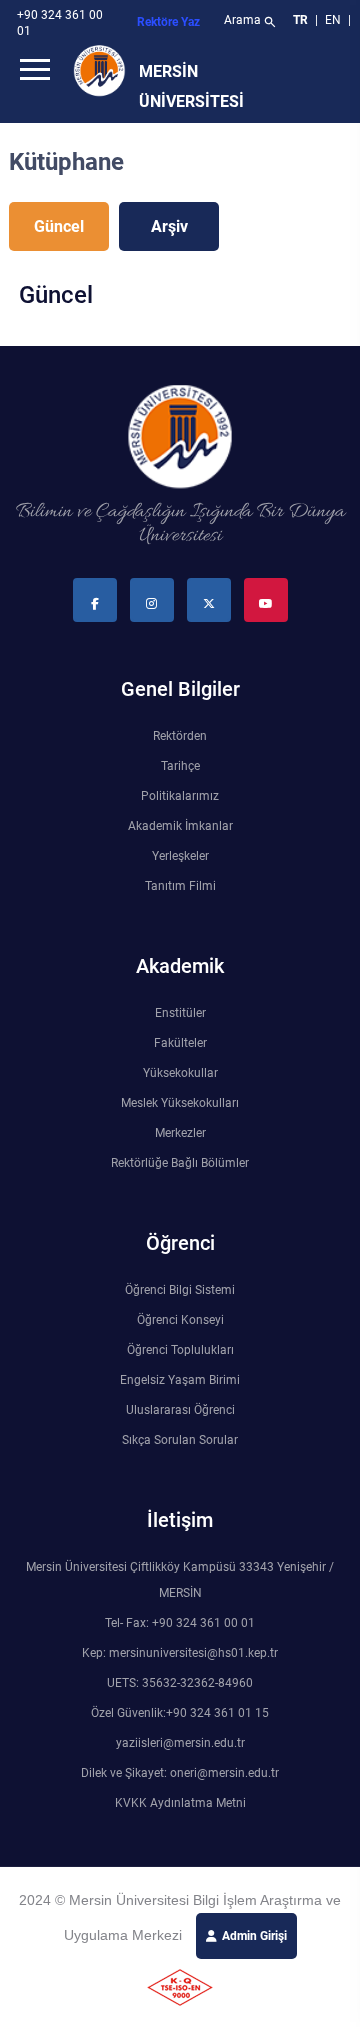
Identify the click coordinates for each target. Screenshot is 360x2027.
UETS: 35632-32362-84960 (180, 1683)
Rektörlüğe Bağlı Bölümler (180, 1163)
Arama (250, 22)
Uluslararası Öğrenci (180, 1410)
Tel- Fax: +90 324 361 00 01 (180, 1623)
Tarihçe (180, 766)
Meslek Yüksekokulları (180, 1103)
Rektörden (180, 736)
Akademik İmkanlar (180, 826)
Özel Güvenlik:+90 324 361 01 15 (180, 1713)
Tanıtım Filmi (180, 886)
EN (334, 20)
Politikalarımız (180, 796)
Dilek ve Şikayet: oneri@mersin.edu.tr (180, 1773)
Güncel (59, 226)
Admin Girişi (254, 1936)
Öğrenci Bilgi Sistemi (180, 1290)
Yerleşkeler (180, 856)
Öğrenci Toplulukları (180, 1350)
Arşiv (169, 226)
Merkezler (180, 1133)
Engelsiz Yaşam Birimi (180, 1380)
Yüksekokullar (180, 1073)
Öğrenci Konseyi (180, 1320)
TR (300, 20)
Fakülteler (180, 1043)
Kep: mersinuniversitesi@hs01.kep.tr (180, 1653)
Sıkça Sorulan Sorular (180, 1440)
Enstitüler (180, 1013)
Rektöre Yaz (168, 22)
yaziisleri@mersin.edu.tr (180, 1743)
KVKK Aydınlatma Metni (180, 1803)
